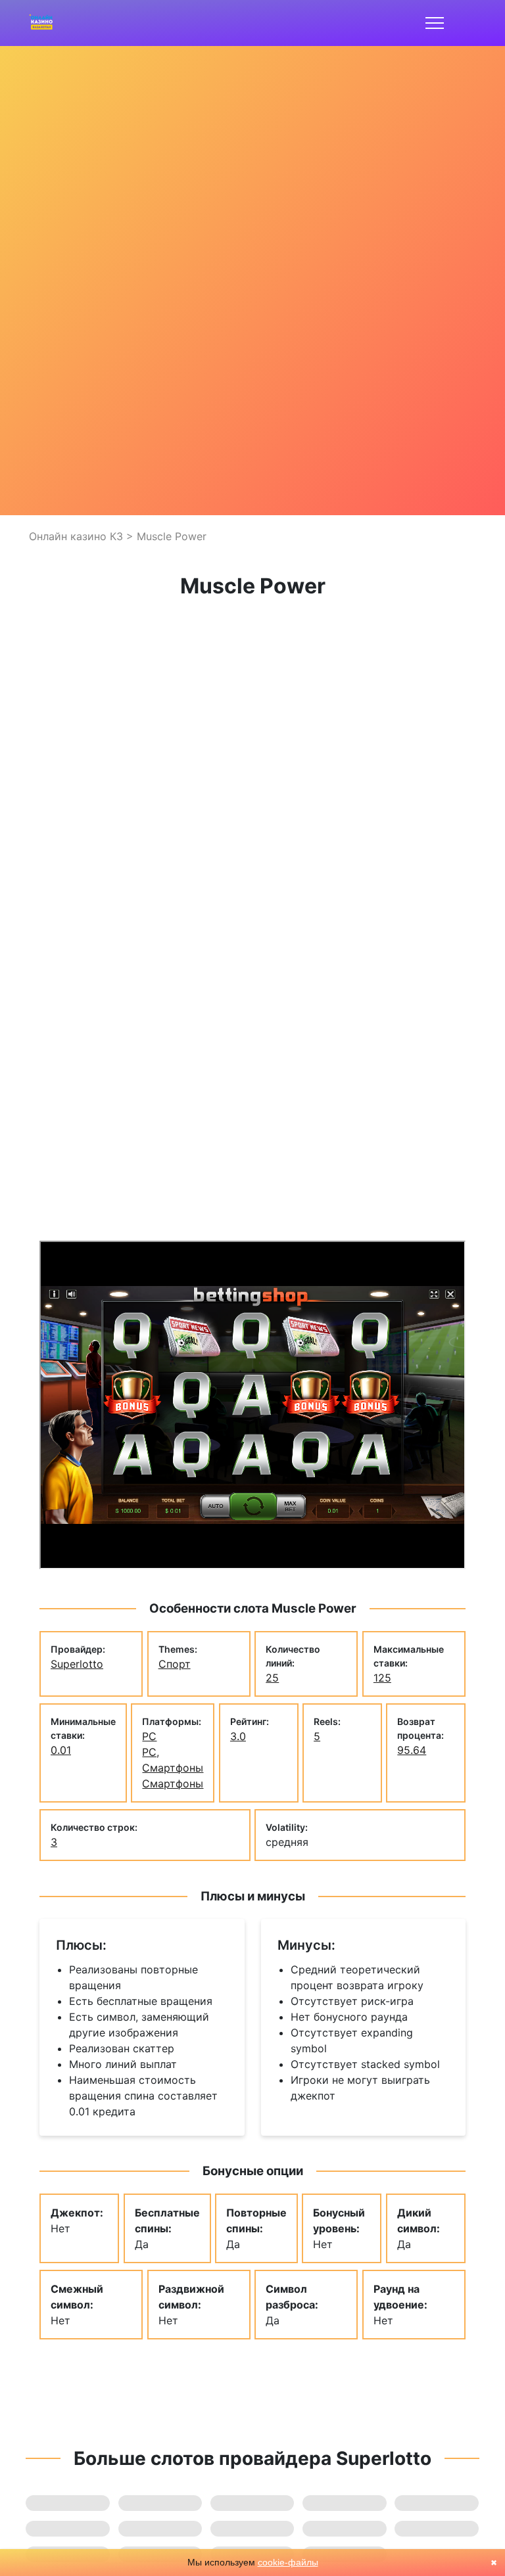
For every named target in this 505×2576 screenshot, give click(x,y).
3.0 (238, 1736)
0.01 (61, 1750)
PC (149, 1736)
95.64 (412, 1750)
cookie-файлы (288, 2562)
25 (272, 1678)
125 (382, 1678)
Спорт (175, 1664)
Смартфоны (173, 1783)
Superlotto (77, 1664)
